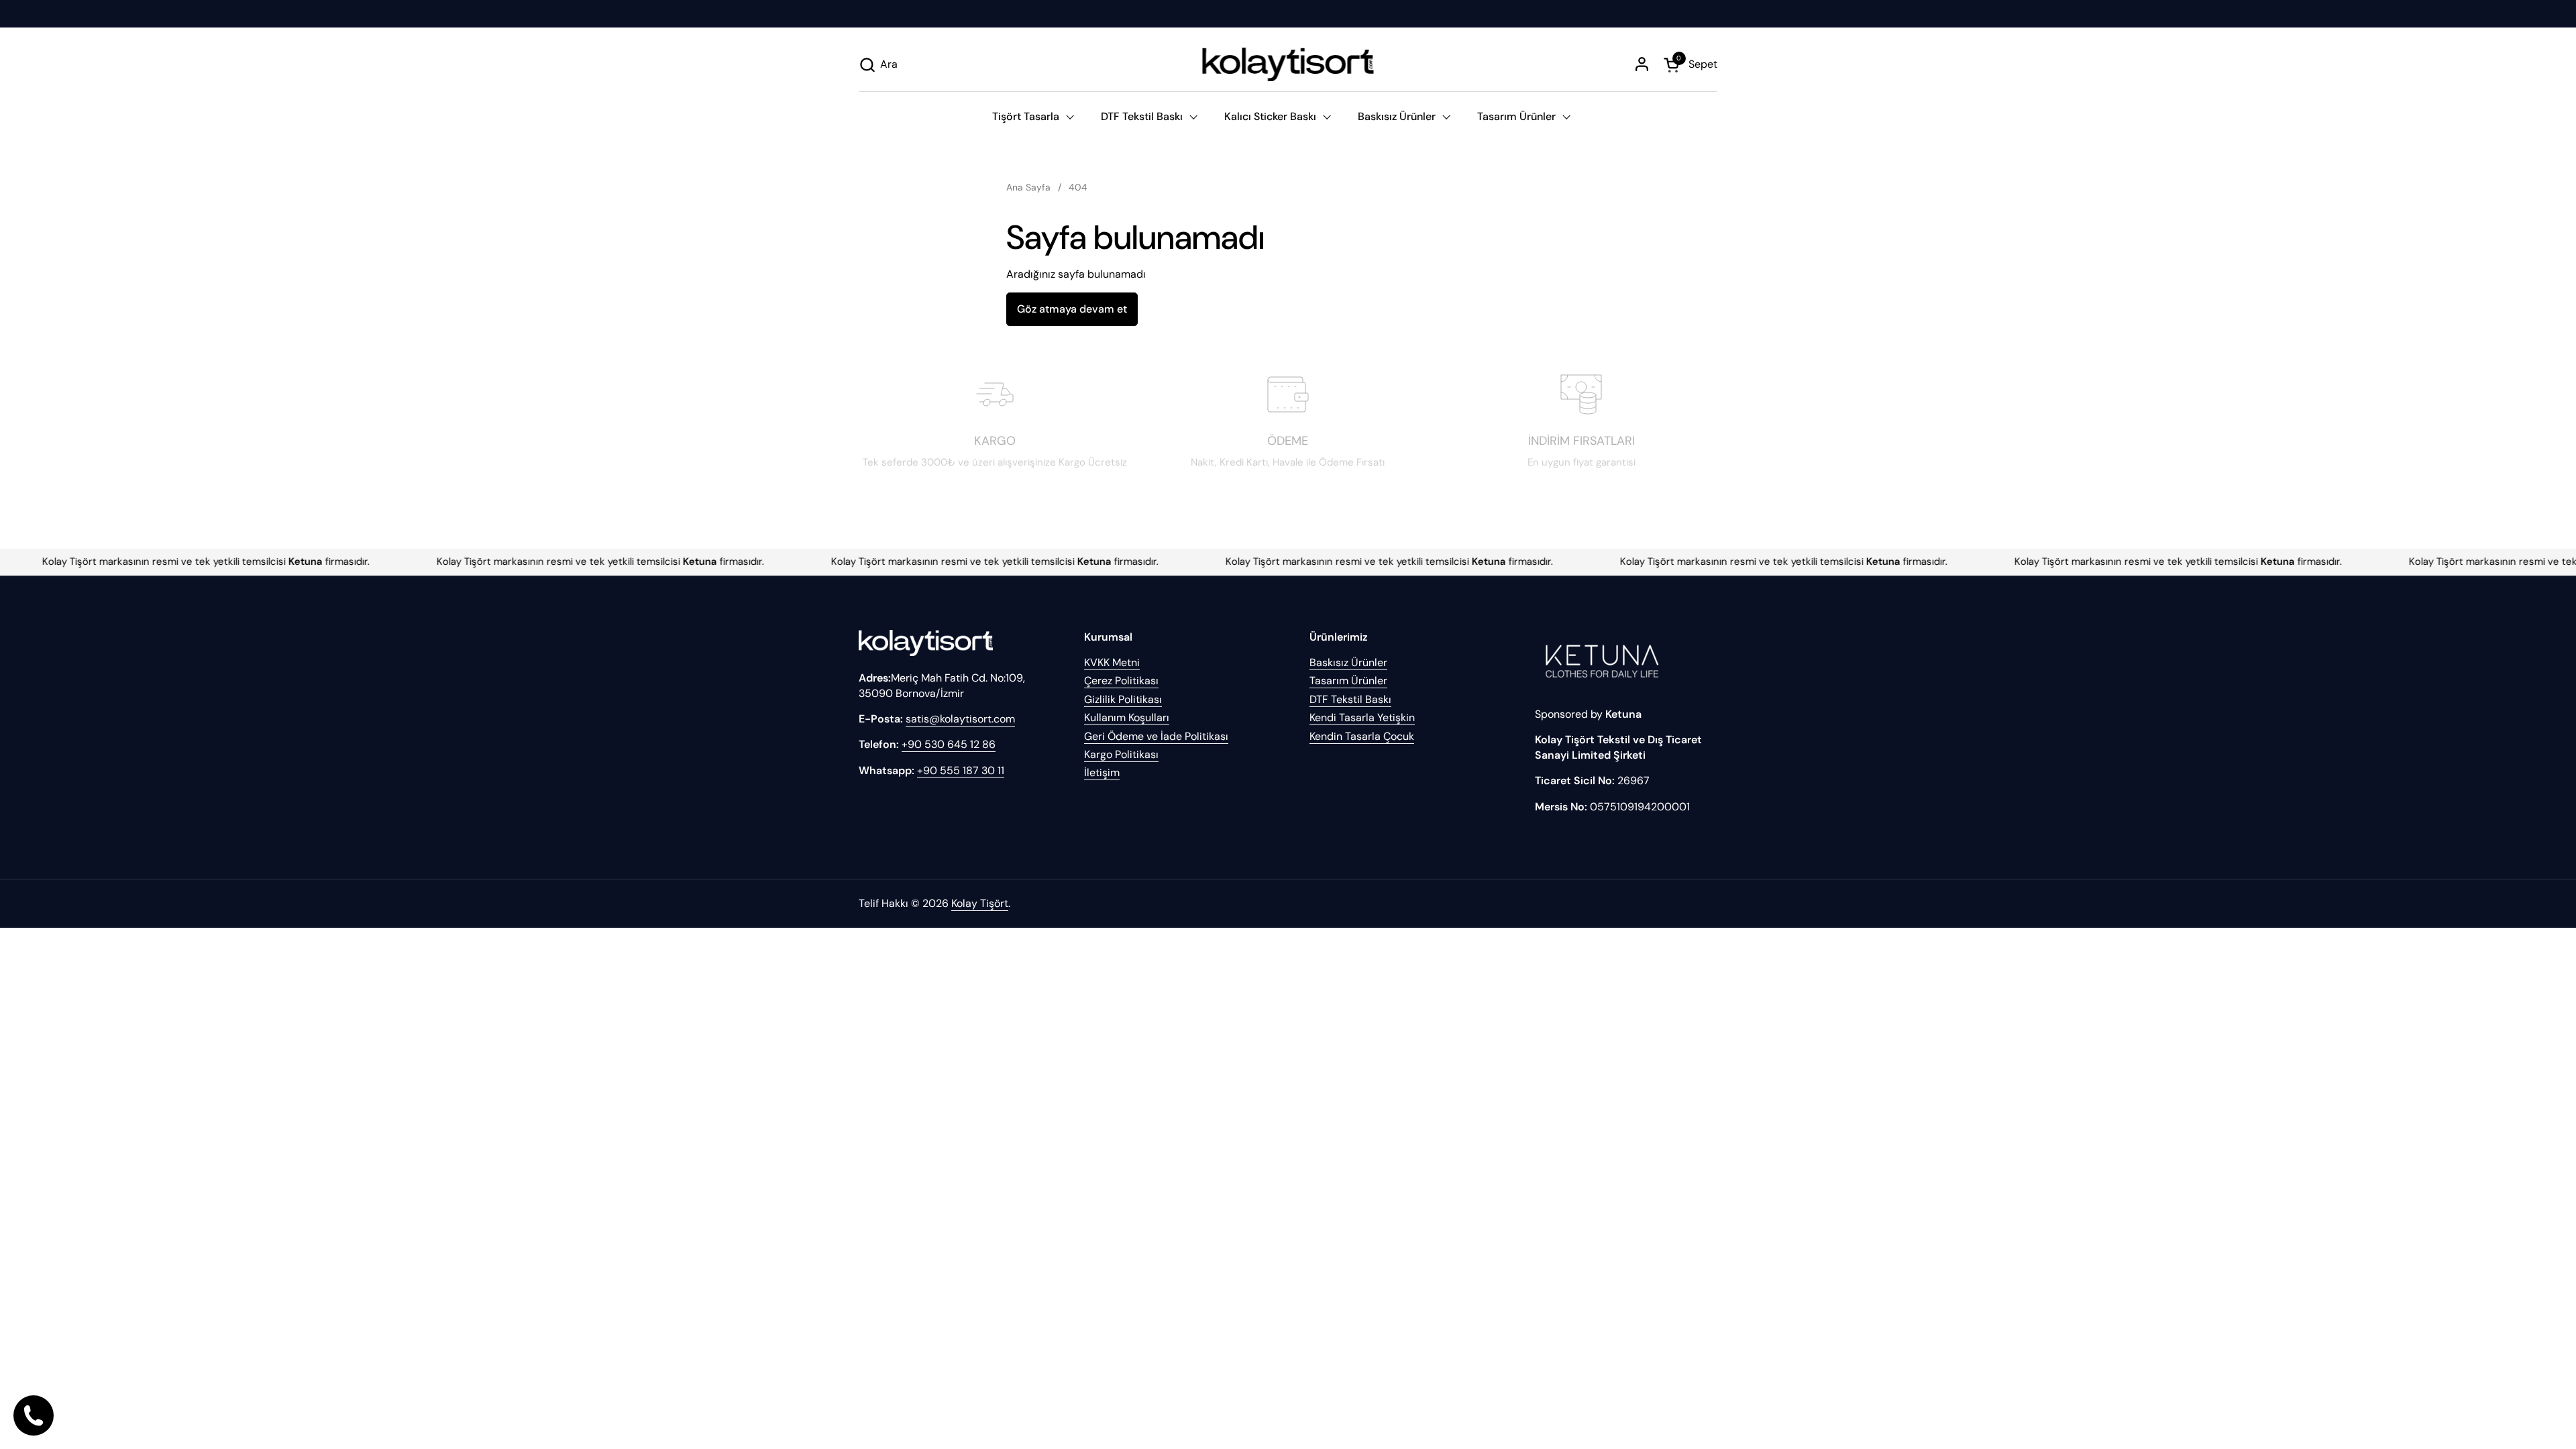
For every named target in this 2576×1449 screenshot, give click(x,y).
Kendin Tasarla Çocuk (1362, 736)
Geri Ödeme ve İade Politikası (1156, 736)
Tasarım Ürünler (1348, 681)
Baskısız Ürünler (1348, 662)
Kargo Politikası (1121, 754)
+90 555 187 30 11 (961, 770)
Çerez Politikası (1121, 681)
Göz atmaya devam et (1072, 309)
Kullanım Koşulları (1127, 717)
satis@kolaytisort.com (960, 719)
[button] (878, 65)
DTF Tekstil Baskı (1350, 699)
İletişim (1102, 772)
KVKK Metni (1112, 662)
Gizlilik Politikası (1123, 699)
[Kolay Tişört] (1288, 64)
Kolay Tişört (980, 903)
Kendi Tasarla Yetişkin (1362, 717)
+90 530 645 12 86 (949, 744)
